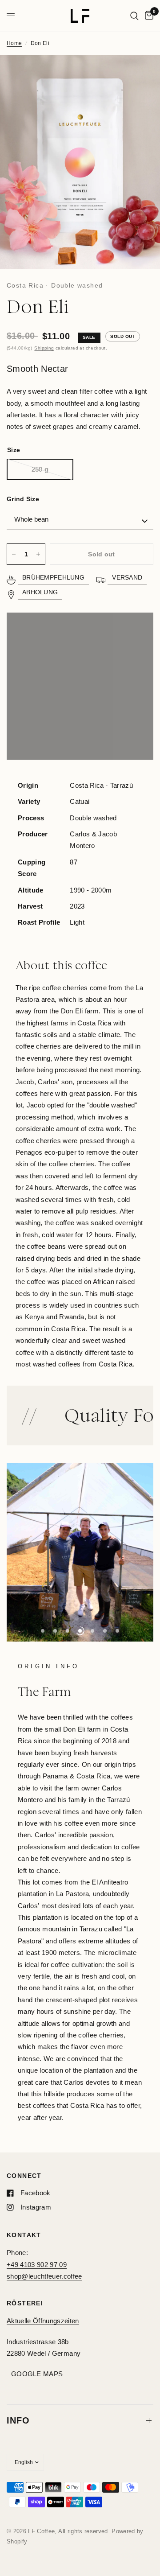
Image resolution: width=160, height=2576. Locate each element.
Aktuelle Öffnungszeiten (43, 2321)
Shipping (44, 348)
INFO (18, 2420)
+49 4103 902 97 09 (37, 2265)
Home (14, 43)
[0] (148, 16)
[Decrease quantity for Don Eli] (14, 554)
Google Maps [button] (37, 2374)
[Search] (134, 16)
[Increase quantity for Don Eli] (38, 554)
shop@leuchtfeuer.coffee (44, 2276)
